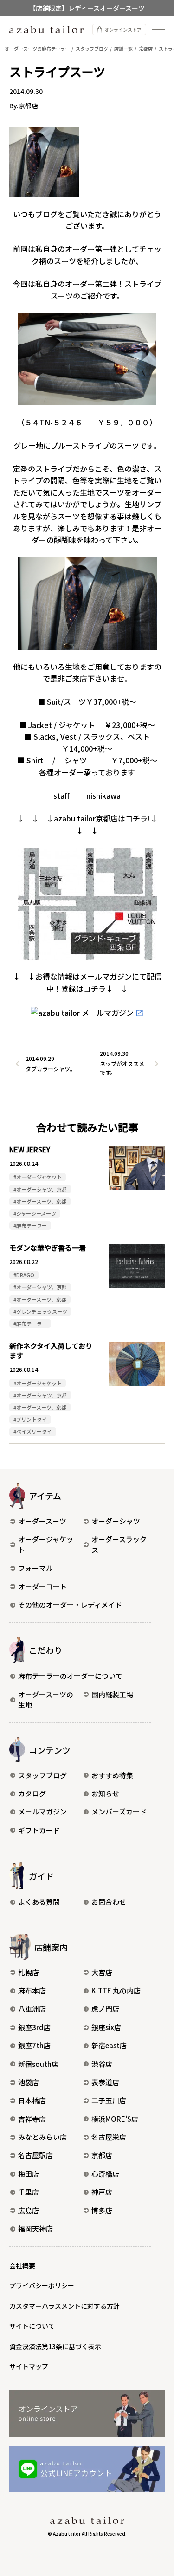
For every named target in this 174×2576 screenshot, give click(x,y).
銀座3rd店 (34, 2027)
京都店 (102, 2155)
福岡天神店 (35, 2228)
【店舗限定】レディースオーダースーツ (87, 8)
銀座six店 (106, 2027)
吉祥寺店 (32, 2119)
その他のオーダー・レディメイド (70, 1605)
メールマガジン (42, 1811)
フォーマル (35, 1568)
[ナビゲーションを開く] (158, 30)
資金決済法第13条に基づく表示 (55, 2346)
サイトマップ (29, 2366)
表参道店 (105, 2082)
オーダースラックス (119, 1544)
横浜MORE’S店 (115, 2119)
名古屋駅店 (35, 2155)
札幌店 (29, 1972)
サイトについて (32, 2326)
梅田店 (29, 2174)
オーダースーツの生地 (46, 1700)
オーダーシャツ (116, 1521)
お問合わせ (109, 1902)
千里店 (29, 2192)
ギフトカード (39, 1830)
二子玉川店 (109, 2100)
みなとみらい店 (42, 2137)
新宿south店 (38, 2064)
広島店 (29, 2210)
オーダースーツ (42, 1521)
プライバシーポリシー (42, 2285)
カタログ (32, 1793)
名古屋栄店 (109, 2137)
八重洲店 (32, 2009)
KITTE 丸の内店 (116, 1990)
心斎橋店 (105, 2174)
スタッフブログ (42, 1775)
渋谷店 (102, 2064)
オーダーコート (42, 1586)
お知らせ (105, 1793)
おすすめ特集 (112, 1775)
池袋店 (29, 2082)
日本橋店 (32, 2100)
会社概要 (22, 2265)
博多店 (102, 2210)
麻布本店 (32, 1990)
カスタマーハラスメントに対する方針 (64, 2306)
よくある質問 (39, 1902)
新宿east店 (109, 2045)
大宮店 (102, 1972)
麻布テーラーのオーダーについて (70, 1676)
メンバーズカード (119, 1811)
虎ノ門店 (105, 2009)
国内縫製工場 (112, 1694)
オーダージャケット (46, 1544)
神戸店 (102, 2192)
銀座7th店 (34, 2045)
